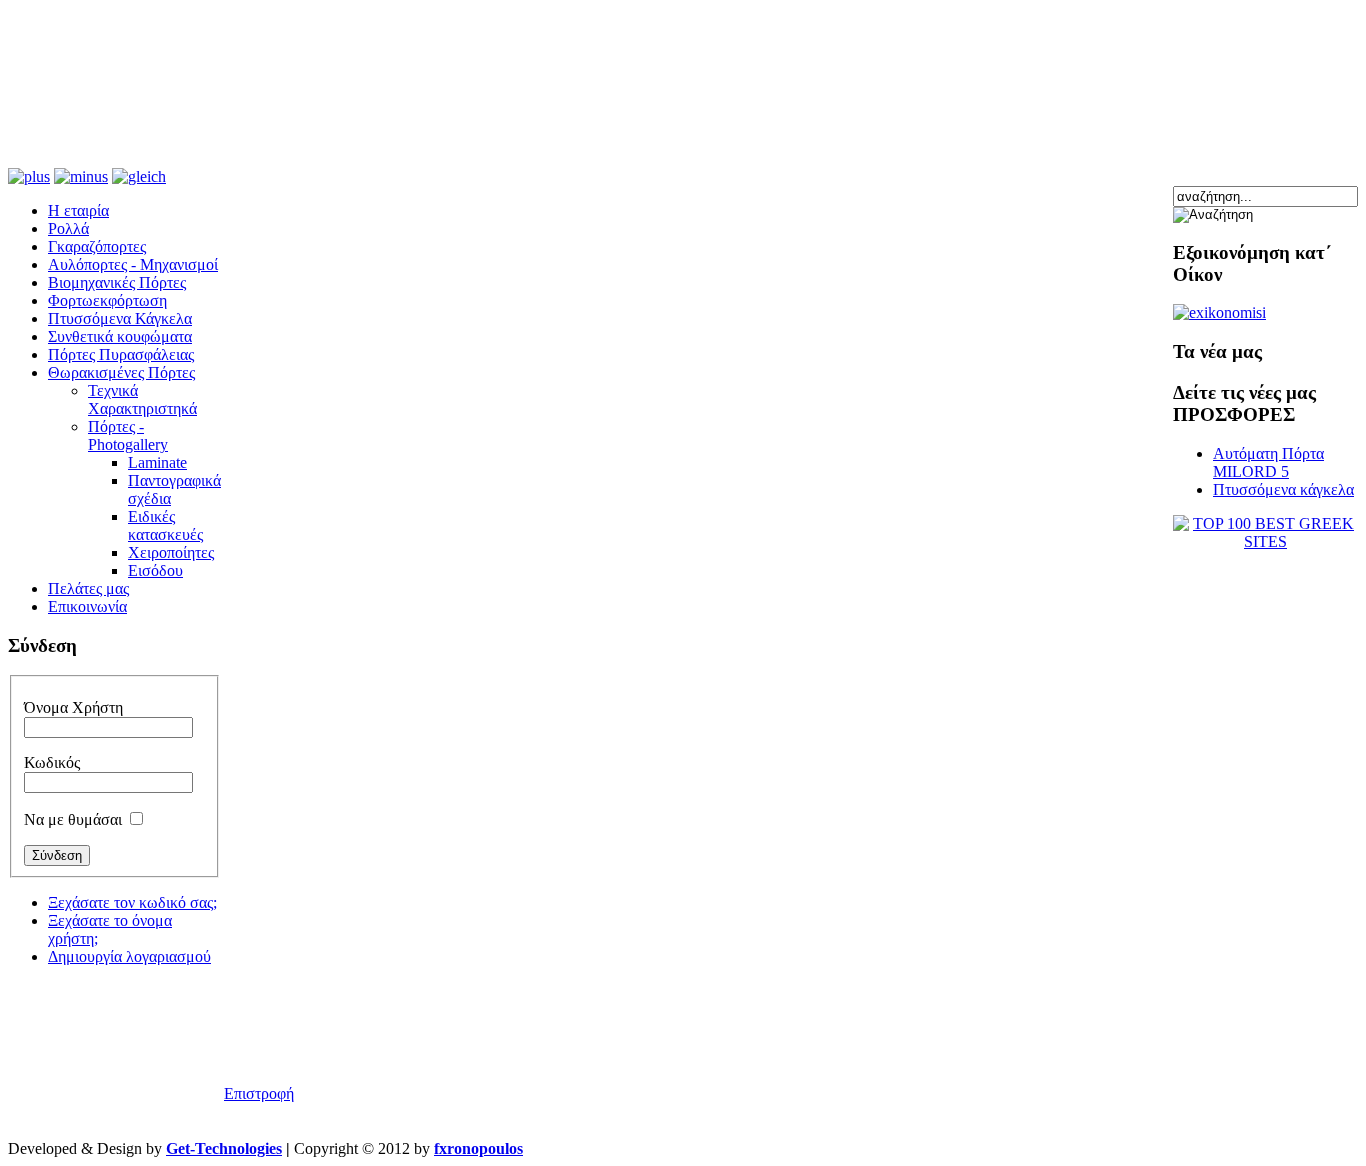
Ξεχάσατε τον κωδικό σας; (132, 902)
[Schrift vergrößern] (29, 176)
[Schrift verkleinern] (81, 176)
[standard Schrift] (139, 176)
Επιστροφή (259, 1093)
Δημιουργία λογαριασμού (129, 956)
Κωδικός (52, 762)
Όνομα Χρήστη (73, 707)
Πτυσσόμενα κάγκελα (1283, 489)
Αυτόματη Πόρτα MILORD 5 (1268, 462)
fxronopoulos (478, 1148)
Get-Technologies (224, 1148)
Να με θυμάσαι (73, 819)
